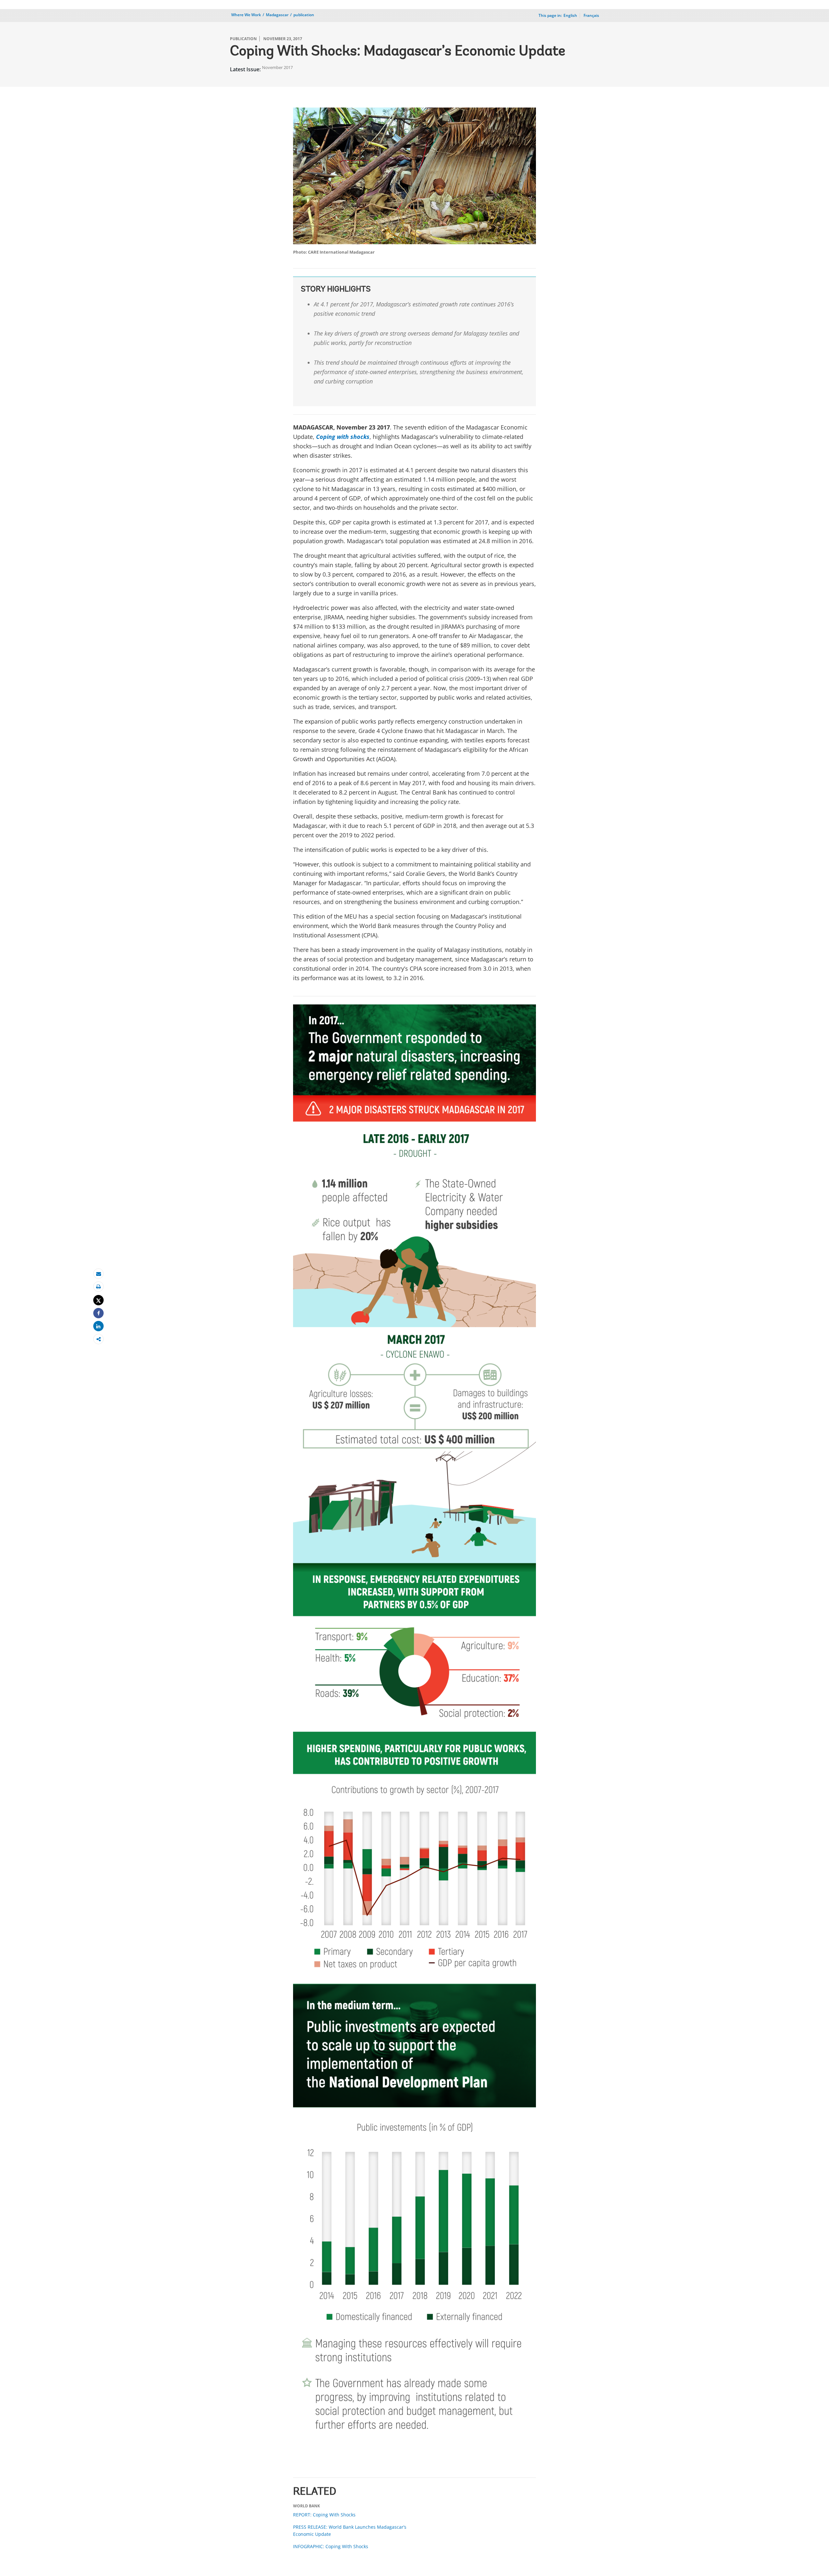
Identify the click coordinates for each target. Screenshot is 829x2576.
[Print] (98, 1287)
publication (304, 15)
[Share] (98, 1313)
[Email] (98, 1274)
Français (591, 15)
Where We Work (246, 15)
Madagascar (277, 15)
